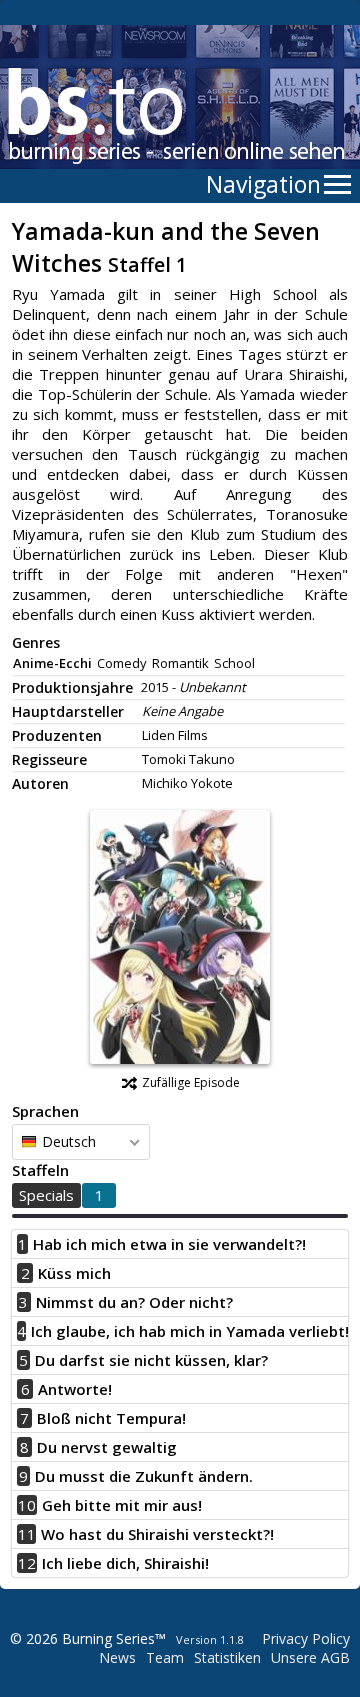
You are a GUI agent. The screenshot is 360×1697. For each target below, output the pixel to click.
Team (165, 1657)
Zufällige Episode (191, 1082)
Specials (46, 1195)
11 (27, 1534)
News (117, 1657)
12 (27, 1563)
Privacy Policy (306, 1638)
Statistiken (227, 1657)
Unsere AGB (310, 1657)
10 (27, 1505)
